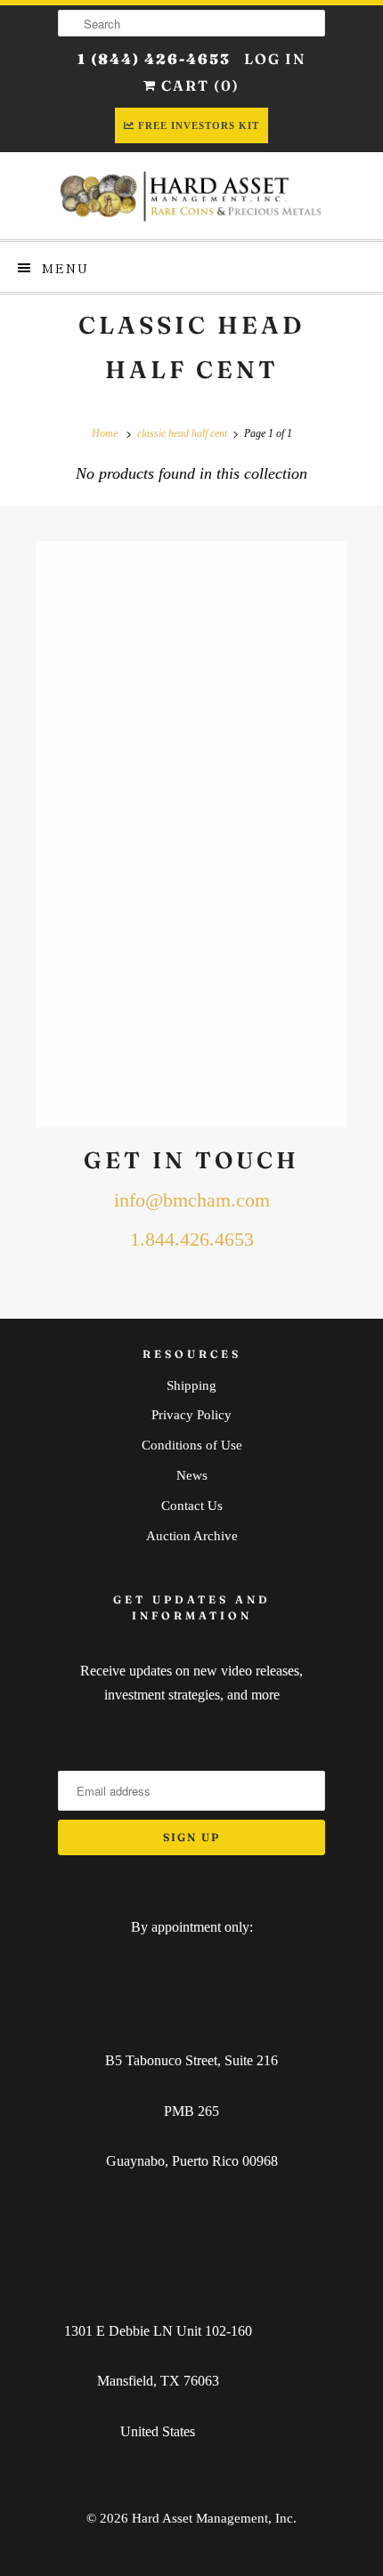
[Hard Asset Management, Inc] (191, 196)
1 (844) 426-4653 (154, 59)
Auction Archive (192, 1536)
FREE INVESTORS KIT (199, 125)
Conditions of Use (192, 1445)
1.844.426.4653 (192, 1240)
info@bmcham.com (192, 1200)
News (192, 1475)
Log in (275, 59)
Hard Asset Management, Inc (212, 2518)
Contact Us (192, 1506)
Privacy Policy (191, 1415)
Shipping (191, 1385)
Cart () (198, 85)
